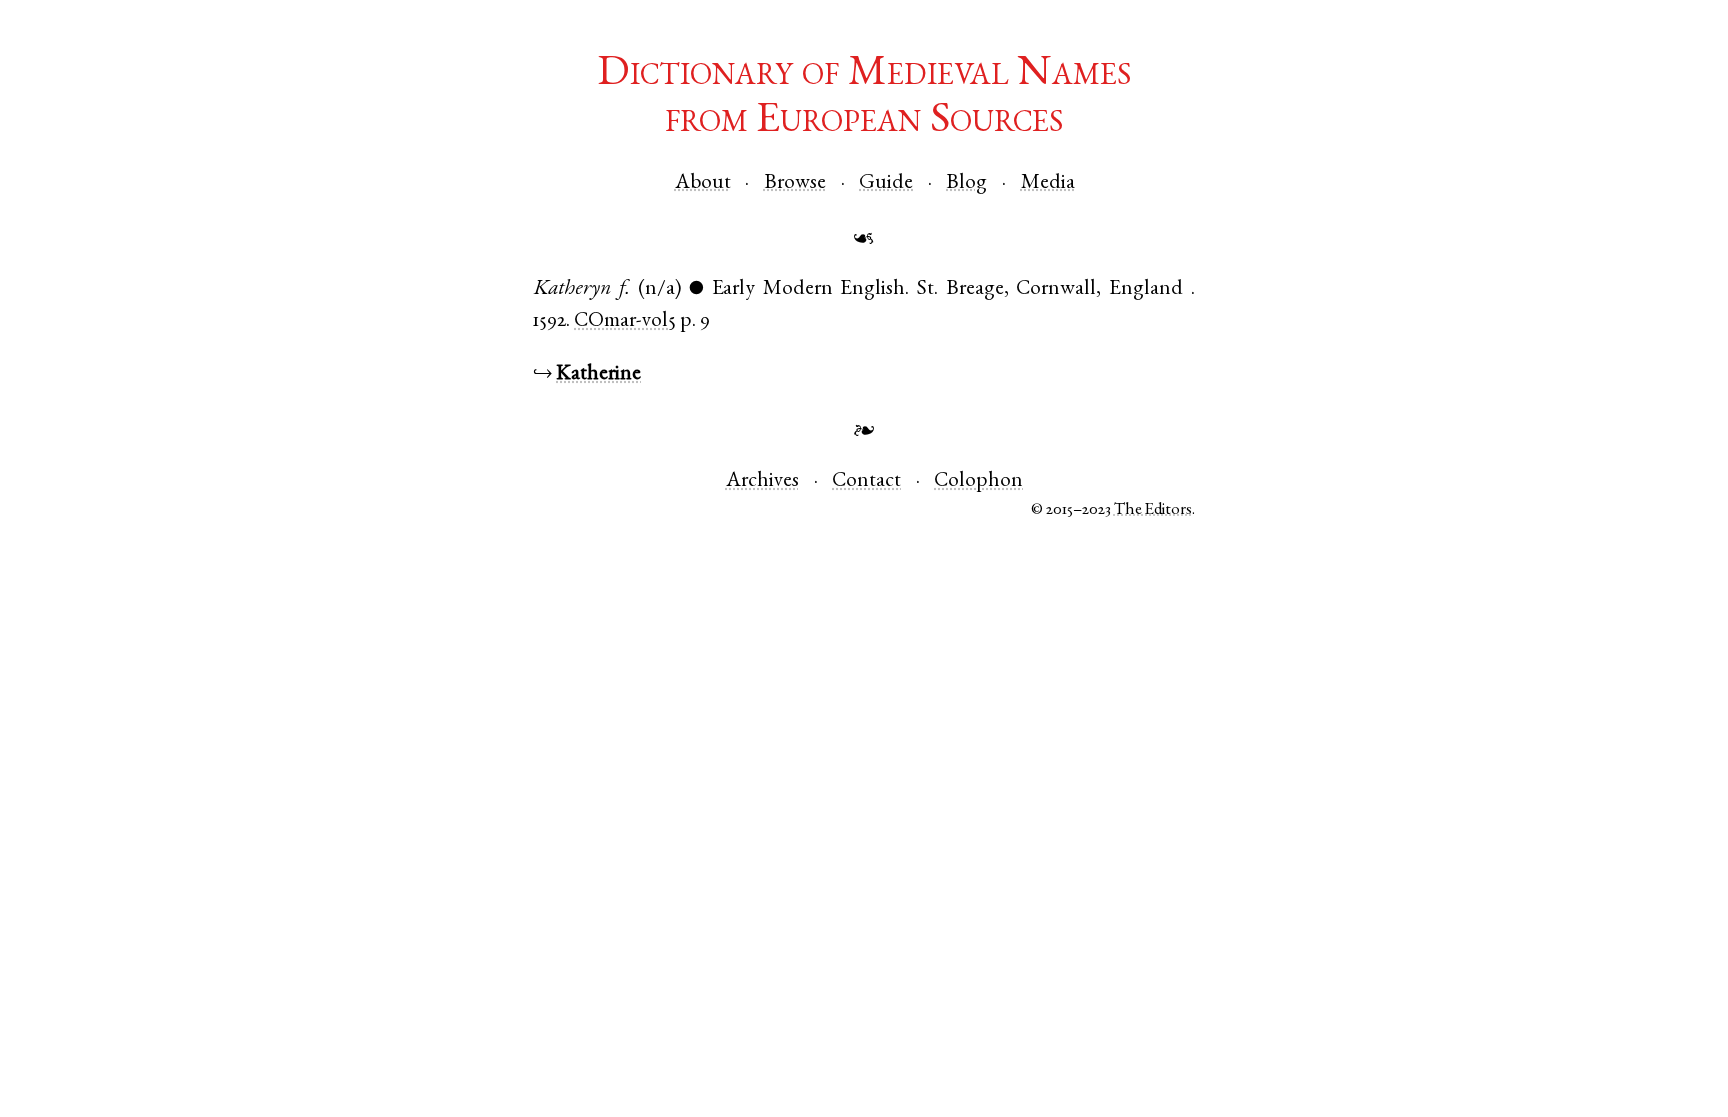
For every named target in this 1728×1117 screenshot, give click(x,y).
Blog (966, 183)
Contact (866, 481)
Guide (886, 183)
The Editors (1153, 510)
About (703, 183)
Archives (762, 481)
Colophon (978, 481)
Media (1048, 183)
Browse (795, 183)
